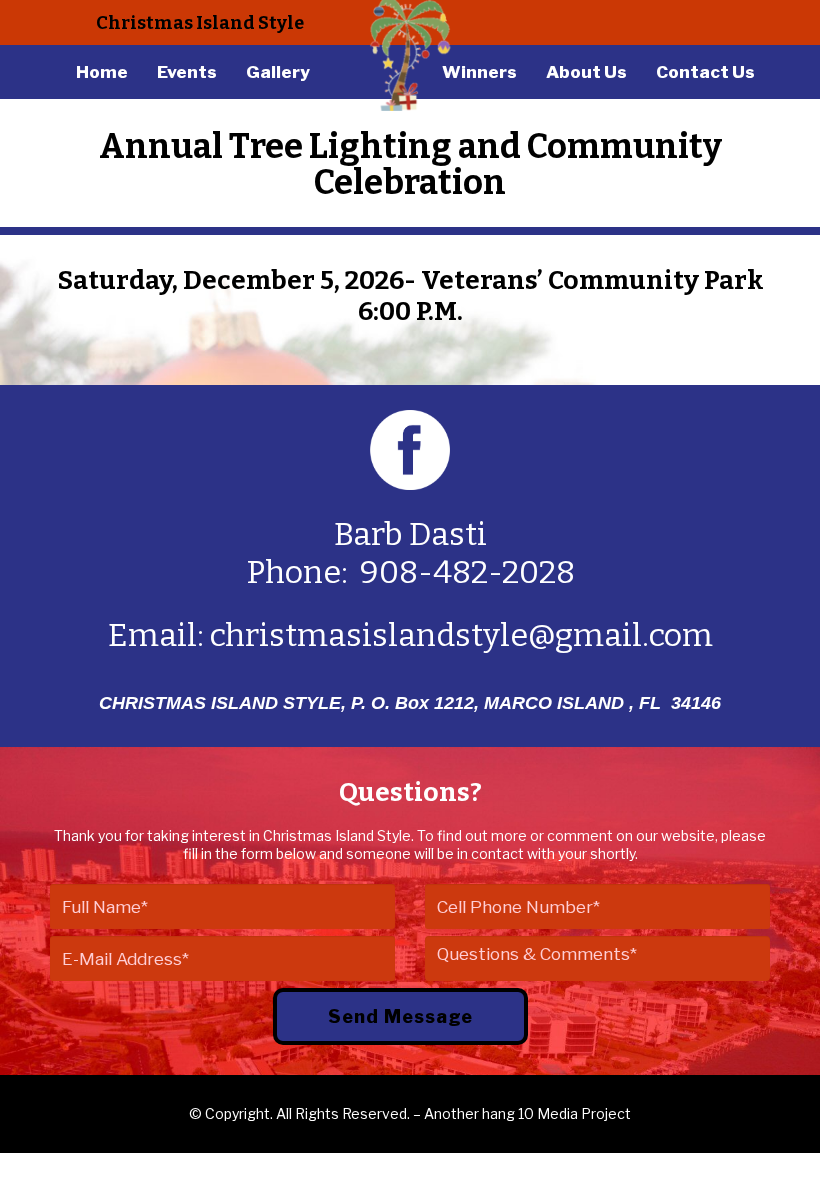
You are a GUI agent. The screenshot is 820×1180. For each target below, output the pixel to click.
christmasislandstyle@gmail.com (461, 635)
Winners (479, 72)
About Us (586, 72)
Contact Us (705, 72)
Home (102, 72)
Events (187, 72)
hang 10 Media (530, 1113)
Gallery (278, 72)
